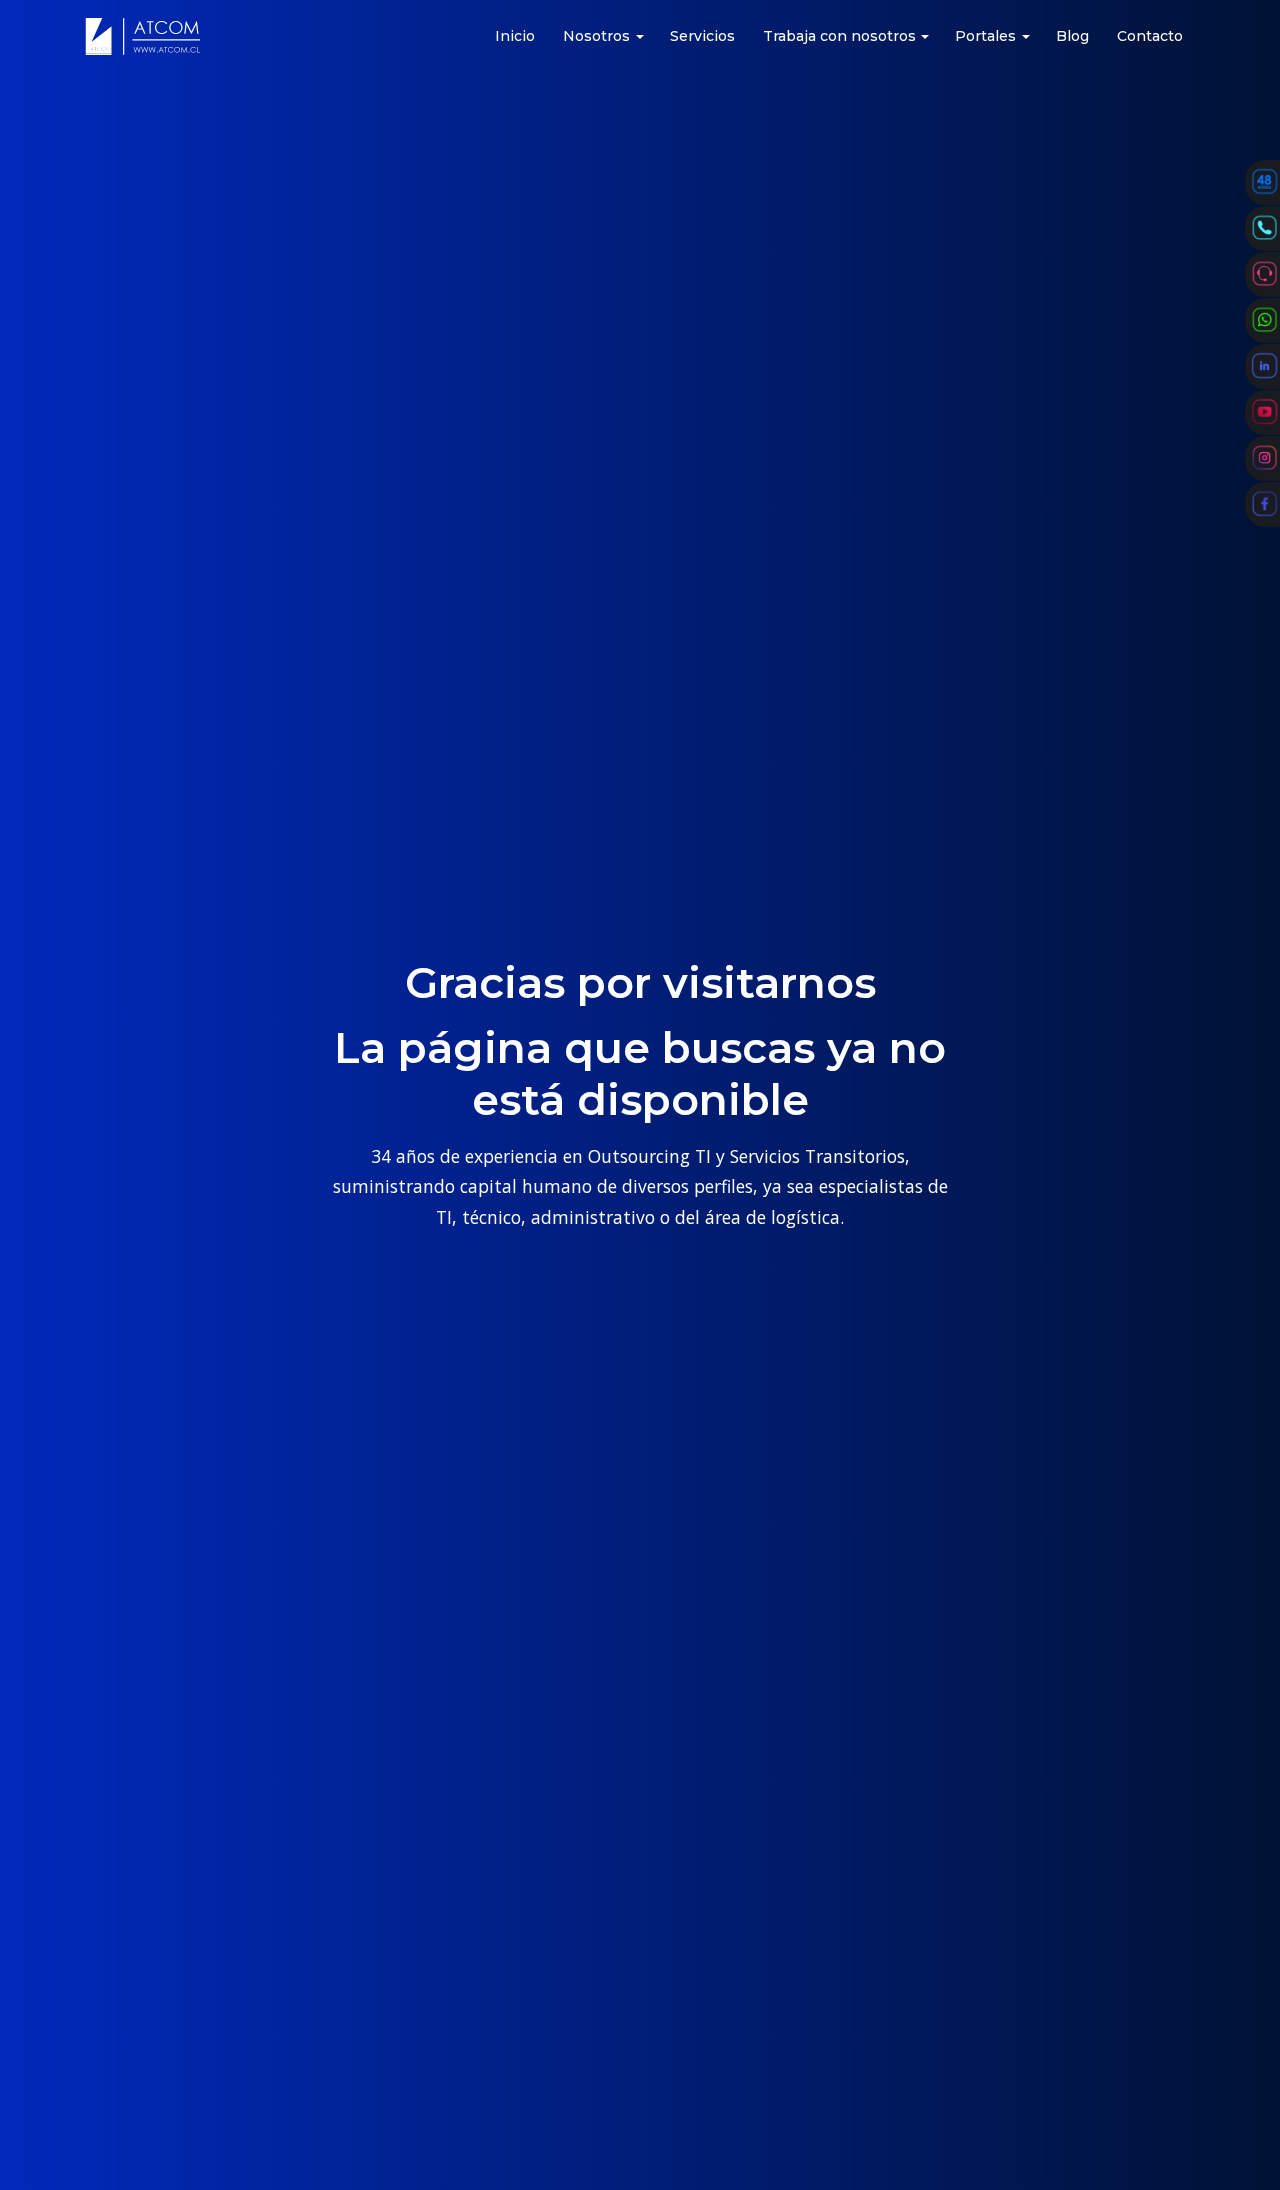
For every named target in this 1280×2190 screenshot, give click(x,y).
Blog (1072, 36)
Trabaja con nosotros (839, 36)
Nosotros (596, 36)
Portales (985, 36)
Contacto (1150, 36)
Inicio (515, 36)
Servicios (702, 36)
